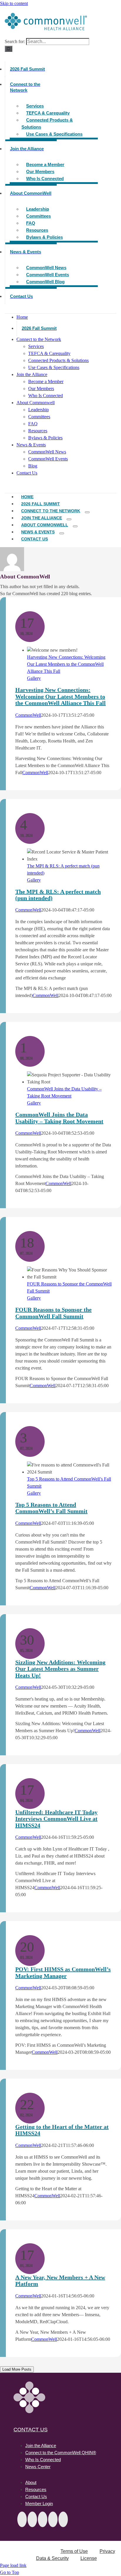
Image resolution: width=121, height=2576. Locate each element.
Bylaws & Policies (44, 237)
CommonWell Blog (45, 282)
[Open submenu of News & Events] (62, 533)
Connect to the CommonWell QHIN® (61, 2453)
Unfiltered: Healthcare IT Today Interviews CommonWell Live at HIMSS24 (56, 1819)
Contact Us (31, 2430)
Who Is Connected (45, 179)
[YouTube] (53, 2519)
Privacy (107, 2551)
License (89, 2558)
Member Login (39, 2504)
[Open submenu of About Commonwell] (75, 526)
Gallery (34, 678)
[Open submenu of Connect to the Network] (87, 512)
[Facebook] (32, 2519)
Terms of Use (74, 2551)
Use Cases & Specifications (54, 134)
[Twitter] (22, 2519)
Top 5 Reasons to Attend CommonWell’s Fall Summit (51, 1508)
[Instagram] (63, 2519)
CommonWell (28, 715)
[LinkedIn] (43, 2519)
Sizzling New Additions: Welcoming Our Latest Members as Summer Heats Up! (60, 1669)
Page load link (13, 2565)
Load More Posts (17, 2369)
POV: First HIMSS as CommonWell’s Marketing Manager (63, 1972)
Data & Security (52, 2558)
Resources (36, 2489)
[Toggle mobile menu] (6, 485)
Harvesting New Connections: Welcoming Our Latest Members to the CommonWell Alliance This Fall (66, 664)
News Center (38, 2467)
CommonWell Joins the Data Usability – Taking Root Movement (59, 1118)
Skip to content (14, 3)
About (31, 2482)
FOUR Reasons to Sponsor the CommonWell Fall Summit (53, 1313)
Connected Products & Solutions (47, 123)
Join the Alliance (41, 2446)
